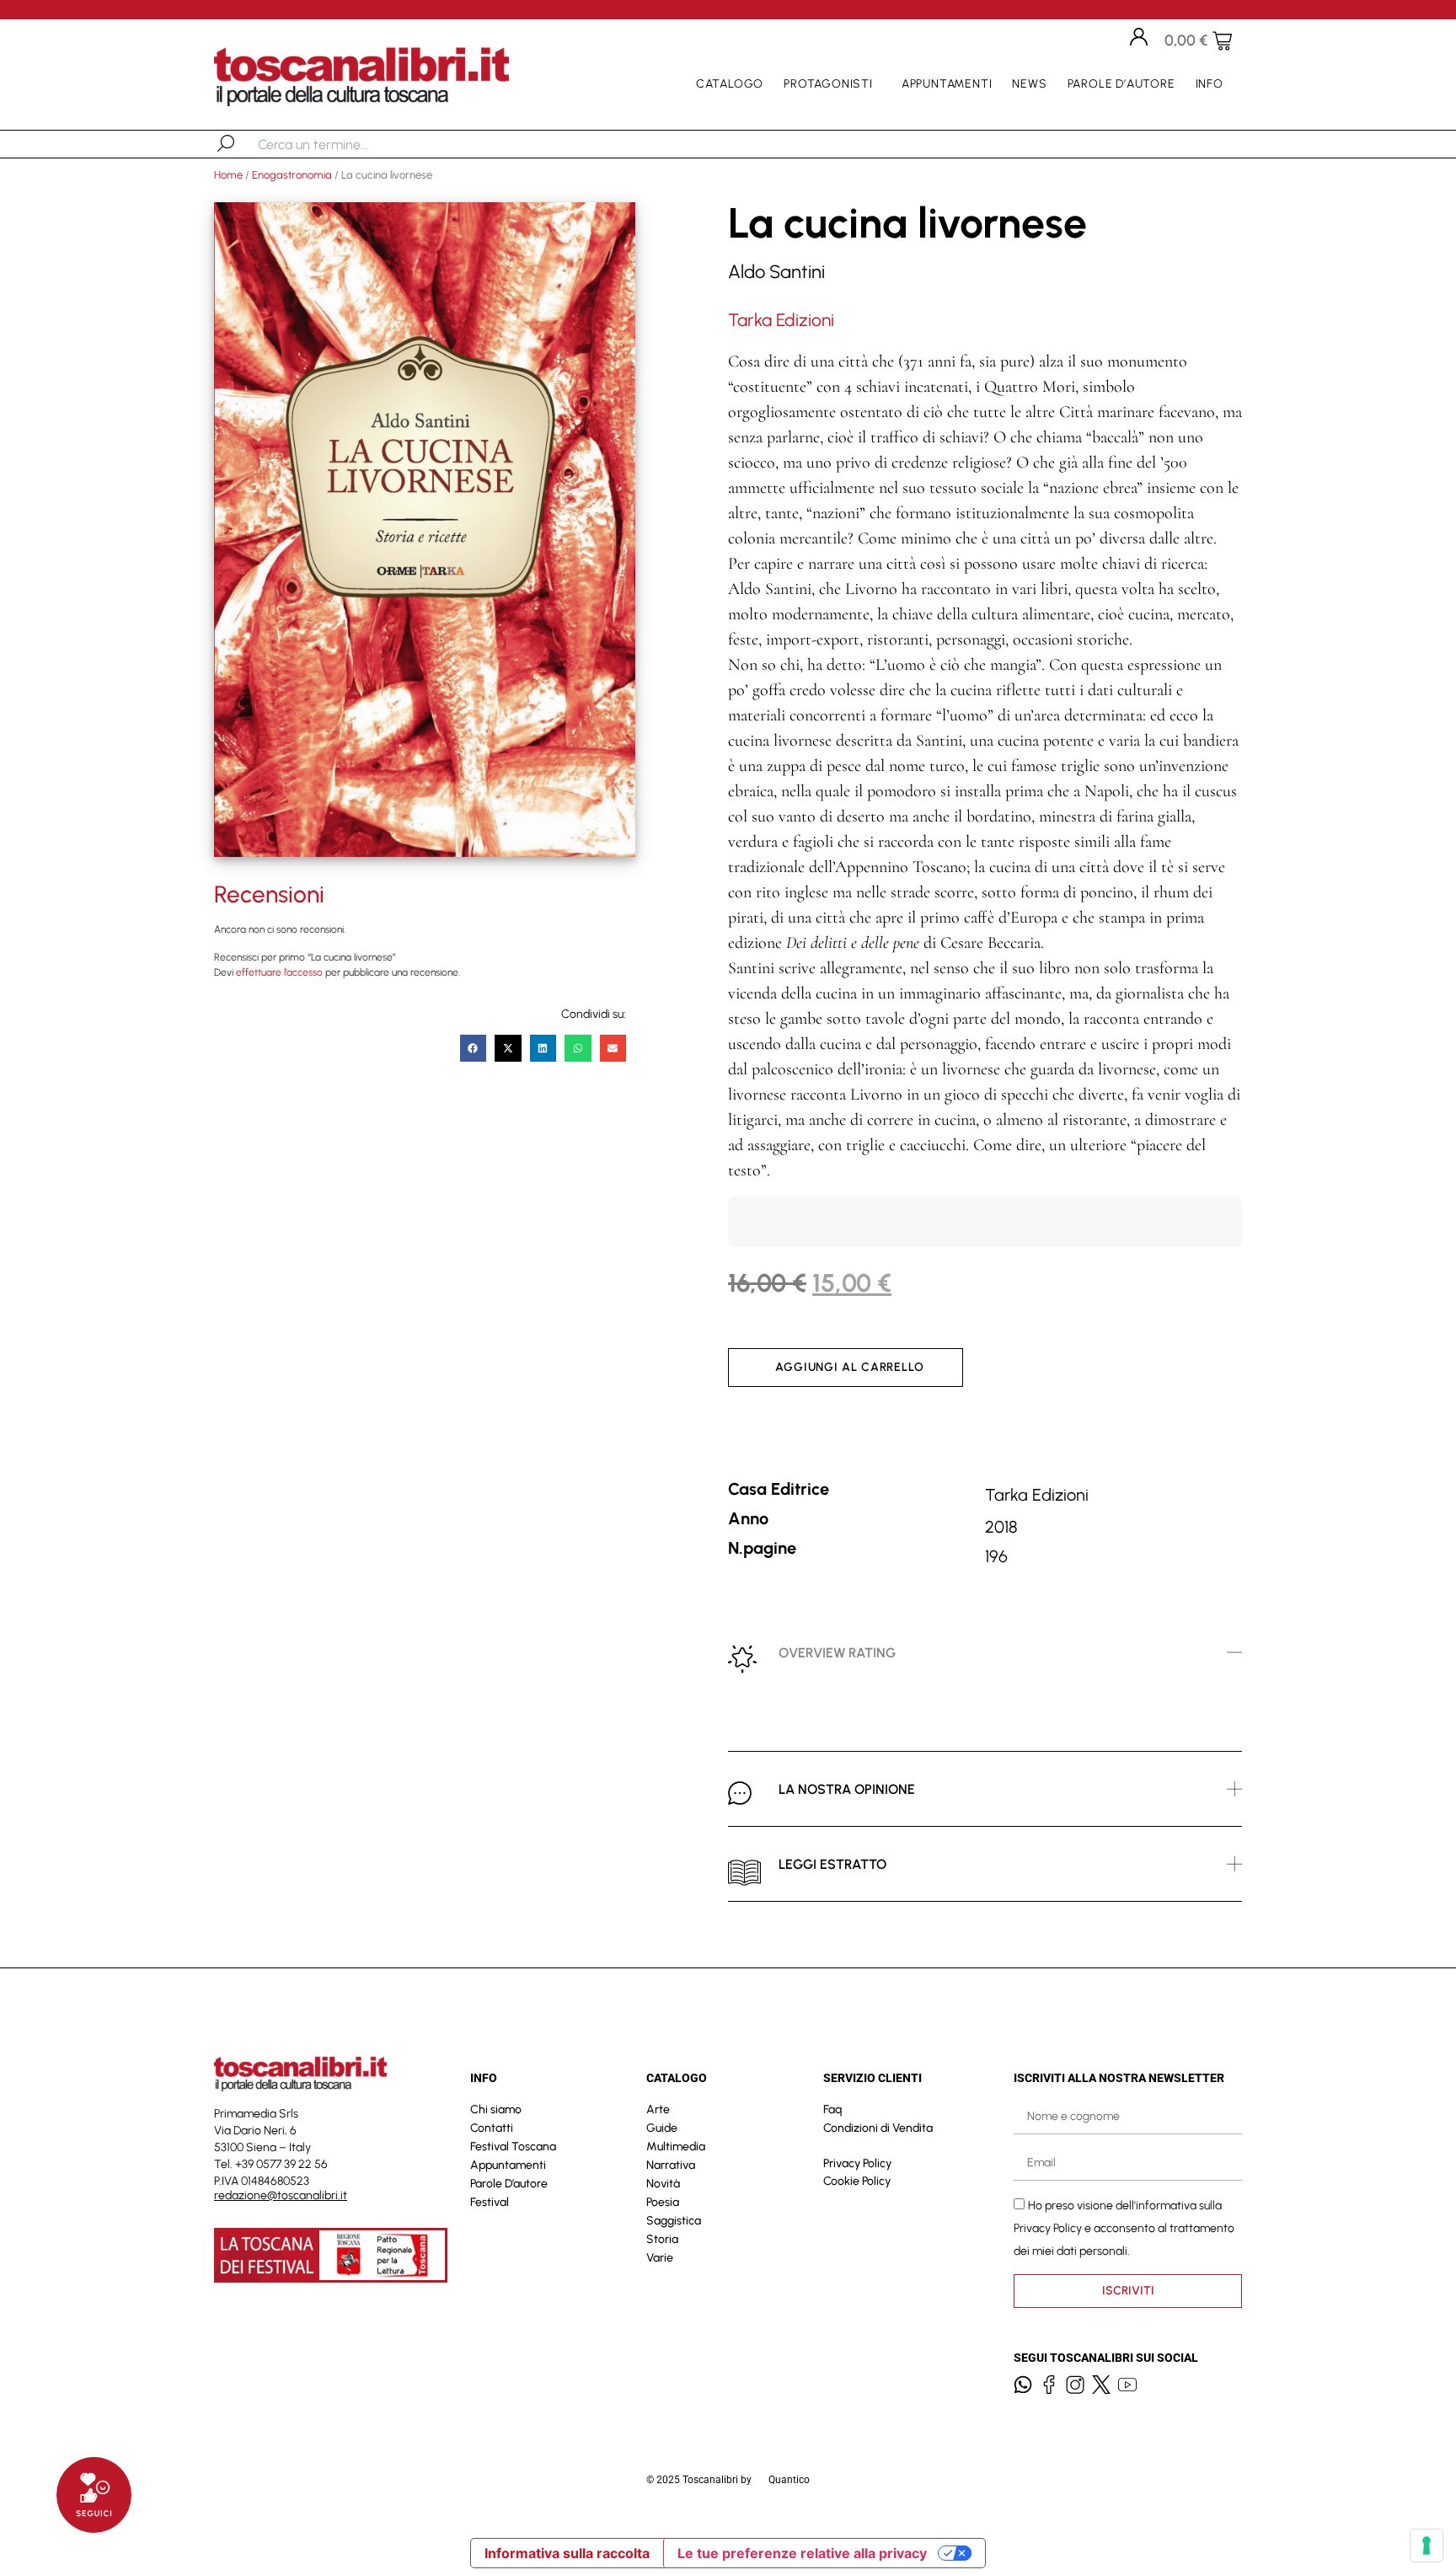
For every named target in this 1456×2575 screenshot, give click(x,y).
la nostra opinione (847, 1789)
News (1029, 84)
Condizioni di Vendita (878, 2128)
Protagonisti (828, 84)
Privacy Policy (857, 2163)
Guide (662, 2128)
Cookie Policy (857, 2181)
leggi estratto (832, 1864)
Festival (490, 2202)
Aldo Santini (776, 272)
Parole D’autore (1121, 84)
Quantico (789, 2480)
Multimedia (676, 2147)
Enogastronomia (292, 175)
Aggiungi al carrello (850, 1367)
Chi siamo (496, 2109)
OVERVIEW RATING (837, 1653)
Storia (662, 2239)
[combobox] (345, 144)
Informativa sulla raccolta (567, 2553)
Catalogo (730, 84)
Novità (663, 2184)
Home (228, 175)
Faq (832, 2109)
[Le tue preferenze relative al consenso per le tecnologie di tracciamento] (1427, 2546)
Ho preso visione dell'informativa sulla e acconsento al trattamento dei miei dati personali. (1124, 2227)
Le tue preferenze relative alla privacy (802, 2553)
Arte (658, 2109)
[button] (474, 1048)
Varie (660, 2258)
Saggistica (674, 2221)
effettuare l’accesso (279, 972)
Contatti (492, 2128)
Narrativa (671, 2165)
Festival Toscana (513, 2147)
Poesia (663, 2202)
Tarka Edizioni (781, 320)
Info (1210, 84)
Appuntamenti (947, 84)
